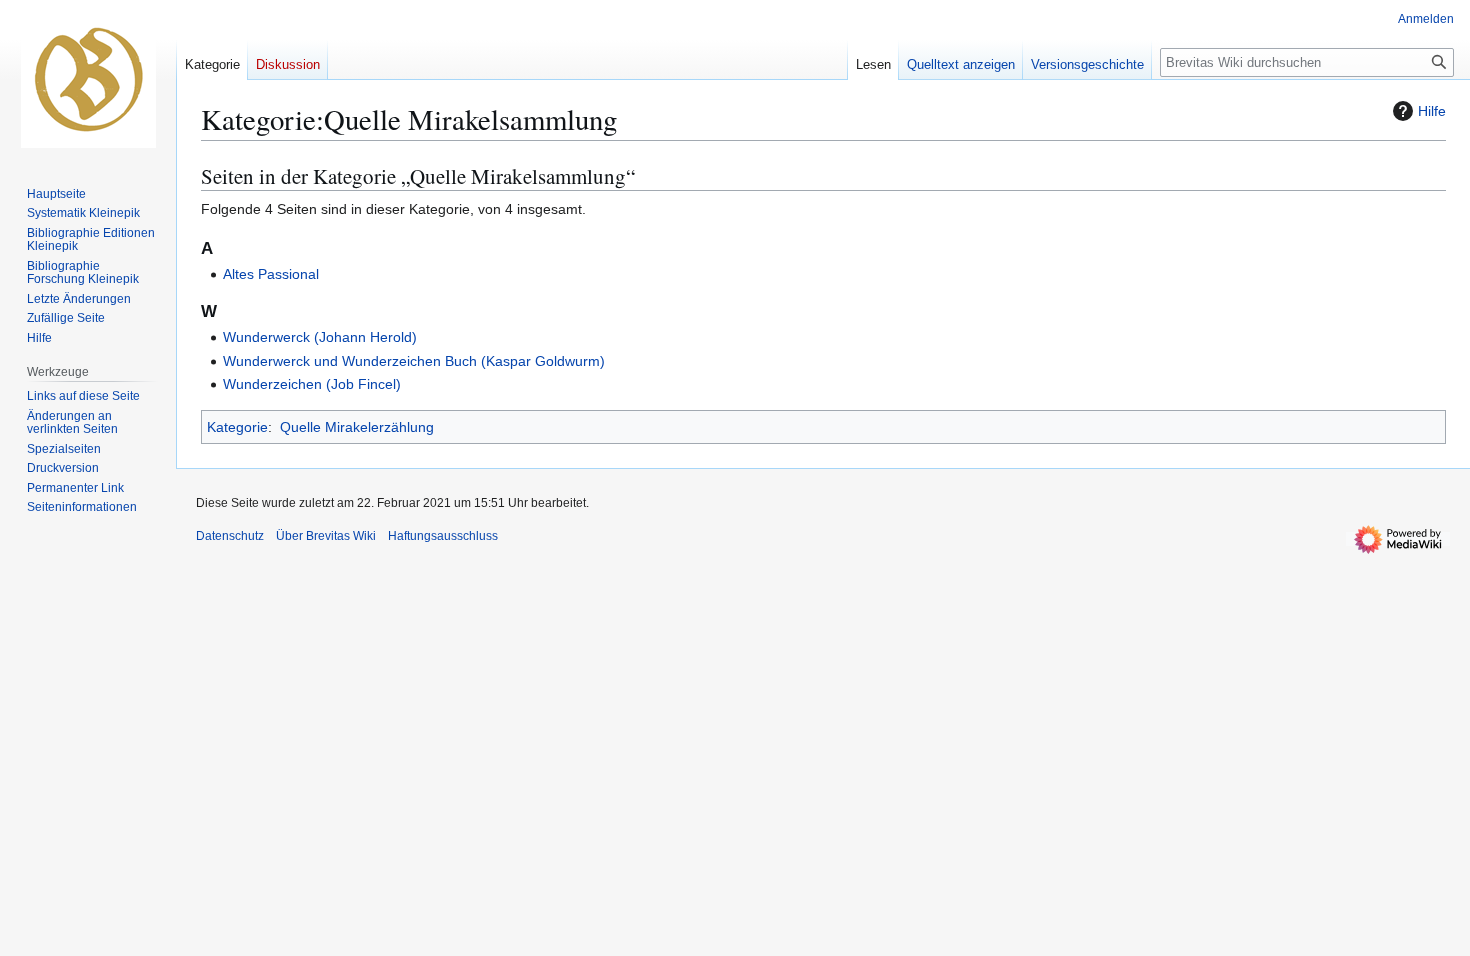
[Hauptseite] (88, 80)
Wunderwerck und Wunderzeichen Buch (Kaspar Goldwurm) (414, 361)
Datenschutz (230, 536)
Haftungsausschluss (443, 536)
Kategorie (237, 427)
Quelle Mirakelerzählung (357, 427)
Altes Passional (271, 274)
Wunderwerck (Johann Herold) (320, 337)
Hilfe (1432, 111)
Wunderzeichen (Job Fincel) (312, 384)
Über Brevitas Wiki (326, 536)
